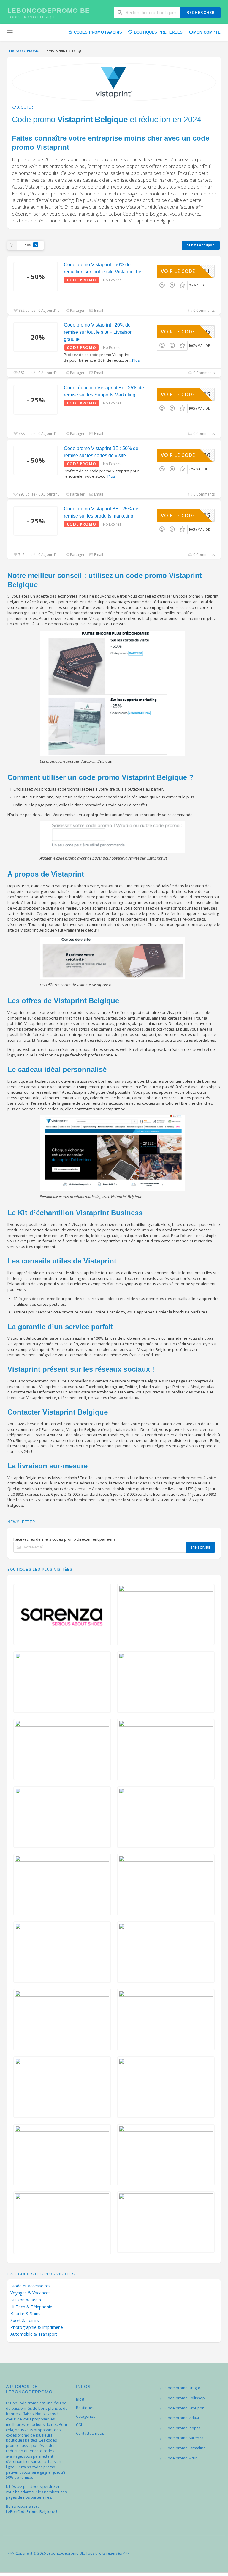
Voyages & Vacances (30, 2293)
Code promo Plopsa (183, 2428)
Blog (80, 2399)
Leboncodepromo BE (49, 11)
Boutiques (85, 2408)
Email (98, 310)
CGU (80, 2425)
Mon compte (207, 32)
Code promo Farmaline (186, 2448)
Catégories (85, 2416)
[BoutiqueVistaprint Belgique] (114, 82)
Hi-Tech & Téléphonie (31, 2307)
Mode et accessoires (30, 2286)
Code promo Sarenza (184, 2438)
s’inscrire (201, 1547)
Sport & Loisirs (25, 2321)
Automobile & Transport (34, 2334)
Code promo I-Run (182, 2458)
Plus (136, 360)
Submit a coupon (201, 245)
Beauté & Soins (25, 2314)
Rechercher (201, 12)
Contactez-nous (90, 2433)
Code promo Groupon (185, 2408)
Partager (77, 310)
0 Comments (204, 310)
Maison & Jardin (26, 2300)
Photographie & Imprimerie (37, 2327)
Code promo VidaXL (183, 2418)
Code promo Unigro (183, 2388)
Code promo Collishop (185, 2398)
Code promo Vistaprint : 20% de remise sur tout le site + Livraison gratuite (98, 332)
